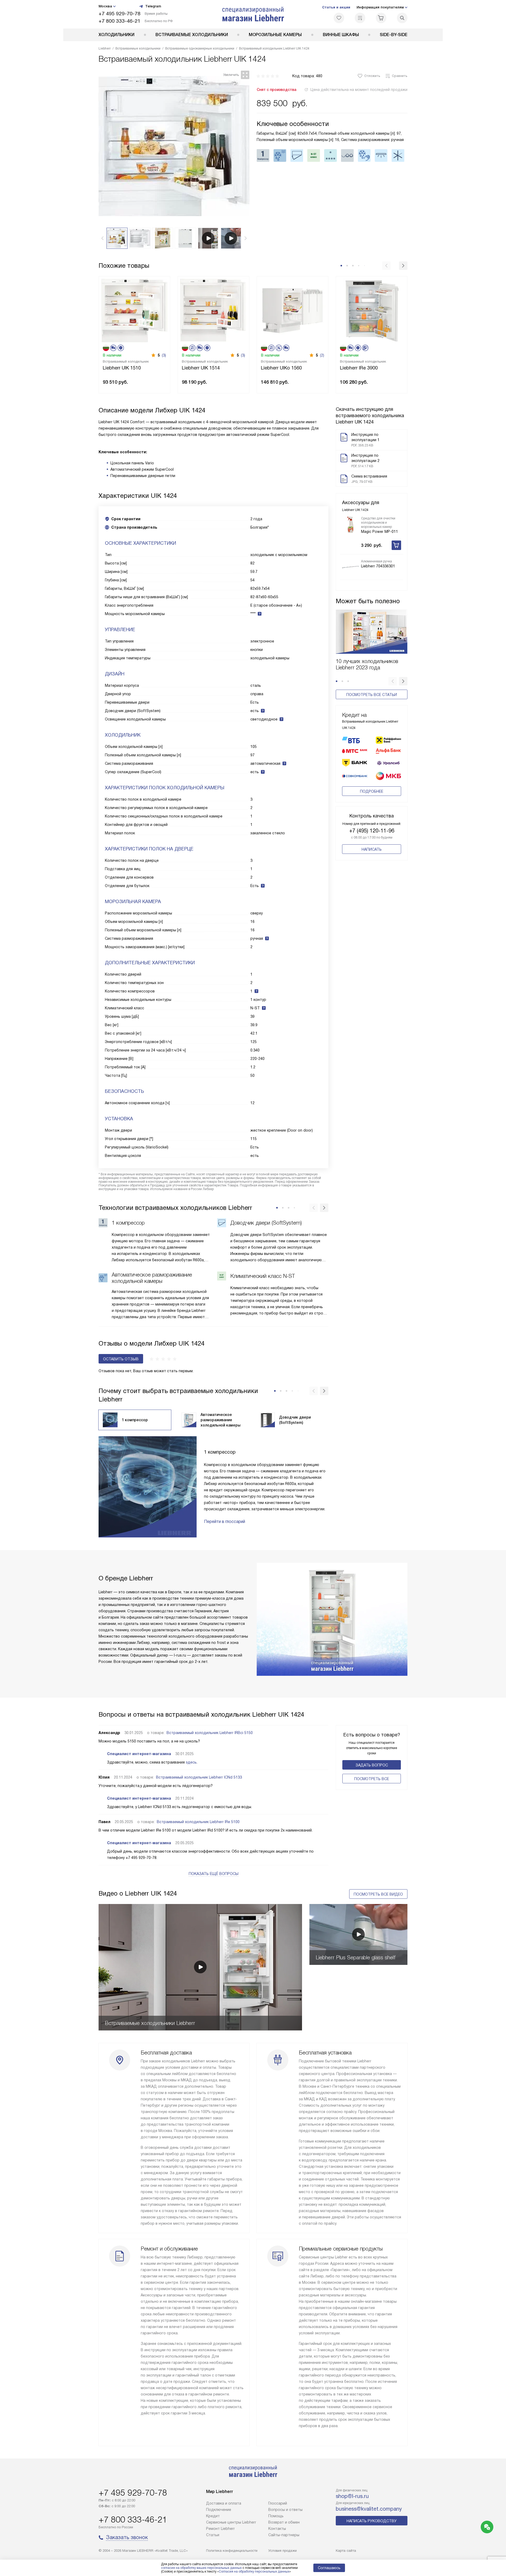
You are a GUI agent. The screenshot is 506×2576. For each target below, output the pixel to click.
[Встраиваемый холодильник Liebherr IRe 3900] (372, 310)
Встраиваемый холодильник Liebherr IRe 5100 (198, 1822)
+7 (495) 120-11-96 (372, 831)
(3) (164, 355)
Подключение (219, 2510)
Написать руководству (372, 2521)
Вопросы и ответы (285, 2510)
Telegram (153, 6)
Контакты (277, 2529)
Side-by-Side (394, 35)
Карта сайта (346, 2551)
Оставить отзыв (121, 1359)
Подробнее (372, 791)
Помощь (276, 2516)
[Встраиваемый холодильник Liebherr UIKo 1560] (293, 310)
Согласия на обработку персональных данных (254, 2572)
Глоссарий (278, 2503)
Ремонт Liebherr (220, 2529)
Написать (372, 849)
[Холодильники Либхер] (253, 14)
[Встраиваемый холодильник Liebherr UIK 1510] (134, 310)
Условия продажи (283, 2551)
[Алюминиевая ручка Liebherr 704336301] (351, 567)
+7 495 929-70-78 (120, 14)
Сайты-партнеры (284, 2535)
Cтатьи (213, 2535)
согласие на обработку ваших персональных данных (201, 2568)
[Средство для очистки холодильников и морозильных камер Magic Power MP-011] (351, 525)
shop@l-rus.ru (352, 2496)
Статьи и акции (336, 7)
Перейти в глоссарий (225, 1521)
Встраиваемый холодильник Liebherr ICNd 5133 (199, 1777)
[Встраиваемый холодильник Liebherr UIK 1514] (213, 310)
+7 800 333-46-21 (120, 21)
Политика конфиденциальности (232, 2551)
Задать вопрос (372, 1765)
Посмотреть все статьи (372, 695)
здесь (191, 1762)
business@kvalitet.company (369, 2509)
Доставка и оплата (224, 2503)
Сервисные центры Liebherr (231, 2522)
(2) (322, 355)
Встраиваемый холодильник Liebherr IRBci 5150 (210, 1733)
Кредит (213, 2516)
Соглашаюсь (329, 2568)
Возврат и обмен (284, 2522)
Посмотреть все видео (378, 1894)
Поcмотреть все (372, 1779)
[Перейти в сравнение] (360, 18)
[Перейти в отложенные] (339, 18)
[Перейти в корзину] (381, 18)
